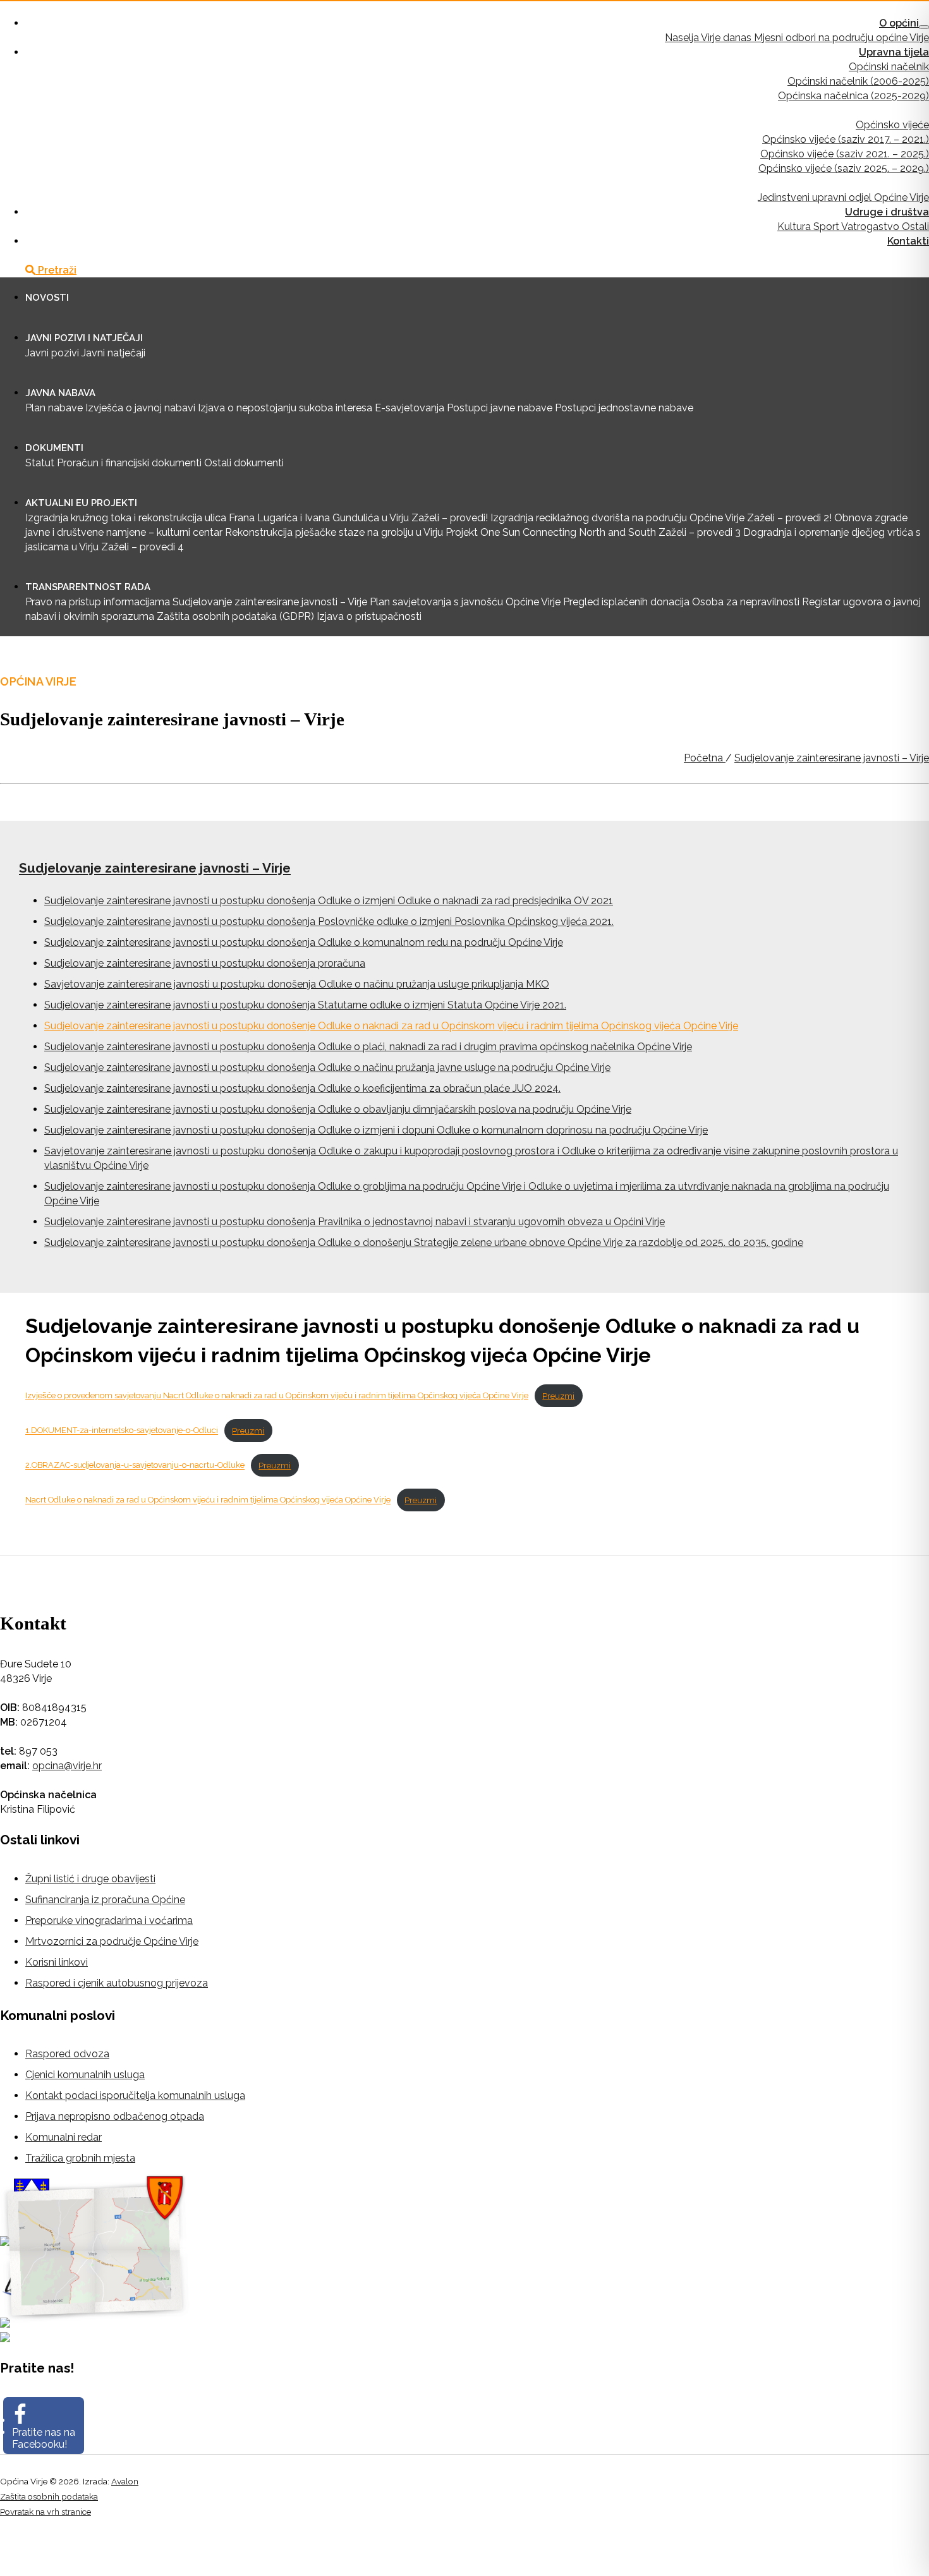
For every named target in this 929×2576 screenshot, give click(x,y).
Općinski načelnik (889, 67)
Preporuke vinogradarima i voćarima (109, 1920)
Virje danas (727, 38)
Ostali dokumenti (244, 463)
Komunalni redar (64, 2137)
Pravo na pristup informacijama (98, 602)
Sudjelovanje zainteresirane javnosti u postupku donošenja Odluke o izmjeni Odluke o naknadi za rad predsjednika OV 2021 (329, 901)
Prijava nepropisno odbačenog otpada (115, 2116)
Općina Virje (27, 9)
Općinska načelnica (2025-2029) (853, 96)
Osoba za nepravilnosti (746, 602)
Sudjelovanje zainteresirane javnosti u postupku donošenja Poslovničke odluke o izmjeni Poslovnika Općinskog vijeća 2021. (329, 922)
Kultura (795, 227)
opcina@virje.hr (67, 1766)
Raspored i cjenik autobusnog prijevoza (117, 1983)
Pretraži (56, 270)
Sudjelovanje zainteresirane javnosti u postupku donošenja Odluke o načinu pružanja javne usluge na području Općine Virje (327, 1067)
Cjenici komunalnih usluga (85, 2075)
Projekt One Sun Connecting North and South (551, 532)
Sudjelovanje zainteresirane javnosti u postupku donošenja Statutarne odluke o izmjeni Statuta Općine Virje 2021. (305, 1005)
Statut (40, 463)
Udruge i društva (887, 212)
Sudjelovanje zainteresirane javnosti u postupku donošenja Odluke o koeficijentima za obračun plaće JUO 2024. (302, 1088)
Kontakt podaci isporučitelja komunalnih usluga (135, 2095)
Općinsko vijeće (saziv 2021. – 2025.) (845, 154)
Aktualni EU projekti (81, 503)
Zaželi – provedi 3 (700, 532)
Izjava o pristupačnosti (369, 616)
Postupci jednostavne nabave (624, 408)
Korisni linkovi (57, 1962)
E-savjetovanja (410, 408)
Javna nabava (60, 393)
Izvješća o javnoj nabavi (140, 408)
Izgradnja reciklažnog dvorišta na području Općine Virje (617, 518)
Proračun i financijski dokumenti (129, 463)
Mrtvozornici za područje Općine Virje (112, 1941)
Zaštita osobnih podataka (49, 2496)
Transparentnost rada (88, 587)
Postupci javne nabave (500, 408)
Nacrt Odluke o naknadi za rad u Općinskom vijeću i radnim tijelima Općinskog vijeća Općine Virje (208, 1500)
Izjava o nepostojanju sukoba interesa (285, 408)
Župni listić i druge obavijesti (90, 1879)
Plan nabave (54, 408)
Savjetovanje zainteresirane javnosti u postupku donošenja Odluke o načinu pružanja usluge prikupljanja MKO (297, 984)
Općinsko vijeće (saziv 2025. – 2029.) (844, 168)
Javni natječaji (113, 353)
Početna (705, 758)
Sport (827, 227)
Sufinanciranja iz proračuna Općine (105, 1900)
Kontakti (908, 241)
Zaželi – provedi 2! (789, 518)
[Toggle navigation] (924, 27)
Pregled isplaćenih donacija (626, 602)
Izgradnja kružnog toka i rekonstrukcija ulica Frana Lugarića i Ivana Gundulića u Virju (217, 518)
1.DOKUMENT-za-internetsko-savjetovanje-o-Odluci (122, 1431)
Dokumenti (54, 448)
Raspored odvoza (67, 2054)
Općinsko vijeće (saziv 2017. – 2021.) (846, 139)
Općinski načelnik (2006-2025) (858, 81)
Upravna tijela (894, 52)
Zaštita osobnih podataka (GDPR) (235, 616)
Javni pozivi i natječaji (84, 338)
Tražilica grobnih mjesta (80, 2158)
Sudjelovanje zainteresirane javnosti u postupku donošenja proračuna (205, 963)
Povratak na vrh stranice (46, 2512)
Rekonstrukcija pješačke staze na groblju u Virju (334, 532)
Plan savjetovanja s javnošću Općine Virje (465, 602)
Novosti (47, 298)
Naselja (683, 38)
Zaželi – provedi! (450, 518)
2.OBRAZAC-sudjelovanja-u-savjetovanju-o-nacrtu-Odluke (135, 1466)
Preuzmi (558, 1396)
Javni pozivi (52, 353)
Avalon (125, 2481)
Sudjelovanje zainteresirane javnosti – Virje (270, 602)
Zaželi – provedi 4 (143, 547)
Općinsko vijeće (892, 125)
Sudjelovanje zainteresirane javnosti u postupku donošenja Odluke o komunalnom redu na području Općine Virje (304, 942)
